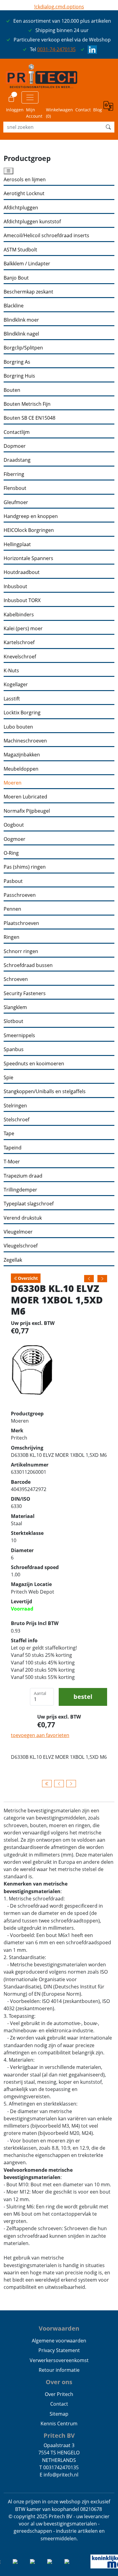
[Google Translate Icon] (109, 110)
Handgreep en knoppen (31, 516)
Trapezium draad (23, 1176)
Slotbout (13, 1021)
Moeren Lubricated (25, 797)
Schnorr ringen (21, 951)
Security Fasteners (25, 993)
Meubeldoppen (21, 769)
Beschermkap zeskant (28, 292)
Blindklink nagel (21, 334)
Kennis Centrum (59, 2424)
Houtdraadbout (22, 572)
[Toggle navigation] (30, 97)
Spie (8, 1078)
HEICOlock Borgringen (29, 530)
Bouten (12, 390)
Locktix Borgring (22, 713)
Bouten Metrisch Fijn (27, 404)
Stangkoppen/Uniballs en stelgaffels (45, 1091)
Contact (83, 110)
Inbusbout (15, 587)
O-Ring (11, 853)
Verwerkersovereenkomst (59, 2360)
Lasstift (12, 699)
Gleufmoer (16, 502)
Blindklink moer (21, 320)
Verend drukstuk (23, 1218)
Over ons (59, 2382)
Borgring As (17, 362)
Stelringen (15, 1106)
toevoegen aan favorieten (40, 1735)
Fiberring (14, 474)
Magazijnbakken (22, 755)
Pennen (12, 909)
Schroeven (16, 979)
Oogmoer (15, 839)
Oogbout (14, 825)
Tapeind (13, 1148)
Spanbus (14, 1049)
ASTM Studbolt (20, 250)
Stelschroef (16, 1120)
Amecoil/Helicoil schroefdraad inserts (46, 236)
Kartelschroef (19, 642)
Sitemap (59, 2414)
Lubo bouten (18, 727)
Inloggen (15, 110)
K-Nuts (11, 671)
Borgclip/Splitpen (23, 348)
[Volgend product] (71, 1784)
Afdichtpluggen (21, 208)
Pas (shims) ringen (25, 867)
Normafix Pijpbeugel (27, 811)
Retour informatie (59, 2370)
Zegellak (13, 1260)
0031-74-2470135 (56, 49)
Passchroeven (20, 895)
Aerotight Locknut (24, 193)
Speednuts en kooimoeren (34, 1064)
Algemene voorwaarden (59, 2341)
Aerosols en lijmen (25, 180)
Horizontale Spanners (28, 558)
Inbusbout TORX (22, 600)
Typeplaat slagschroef (29, 1204)
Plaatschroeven (21, 923)
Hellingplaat (17, 544)
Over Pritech (59, 2394)
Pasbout (13, 881)
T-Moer (12, 1162)
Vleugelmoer (18, 1232)
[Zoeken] (108, 127)
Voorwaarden (59, 2328)
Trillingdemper (20, 1190)
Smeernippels (19, 1036)
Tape (9, 1134)
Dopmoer (15, 446)
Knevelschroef (20, 657)
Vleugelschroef (21, 1246)
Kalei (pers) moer (23, 629)
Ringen (11, 937)
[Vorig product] (59, 1784)
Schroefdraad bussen (28, 965)
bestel (83, 1697)
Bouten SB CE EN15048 (29, 418)
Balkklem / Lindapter (27, 264)
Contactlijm (17, 432)
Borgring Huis (19, 376)
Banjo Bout (16, 278)
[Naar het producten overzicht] (47, 1784)
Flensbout (15, 488)
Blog (98, 110)
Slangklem (15, 1007)
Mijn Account (34, 113)
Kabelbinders (19, 615)
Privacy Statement (59, 2350)
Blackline (14, 306)
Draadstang (17, 460)
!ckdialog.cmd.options (59, 7)
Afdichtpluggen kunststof (32, 222)
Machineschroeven (25, 741)
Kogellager (16, 685)
